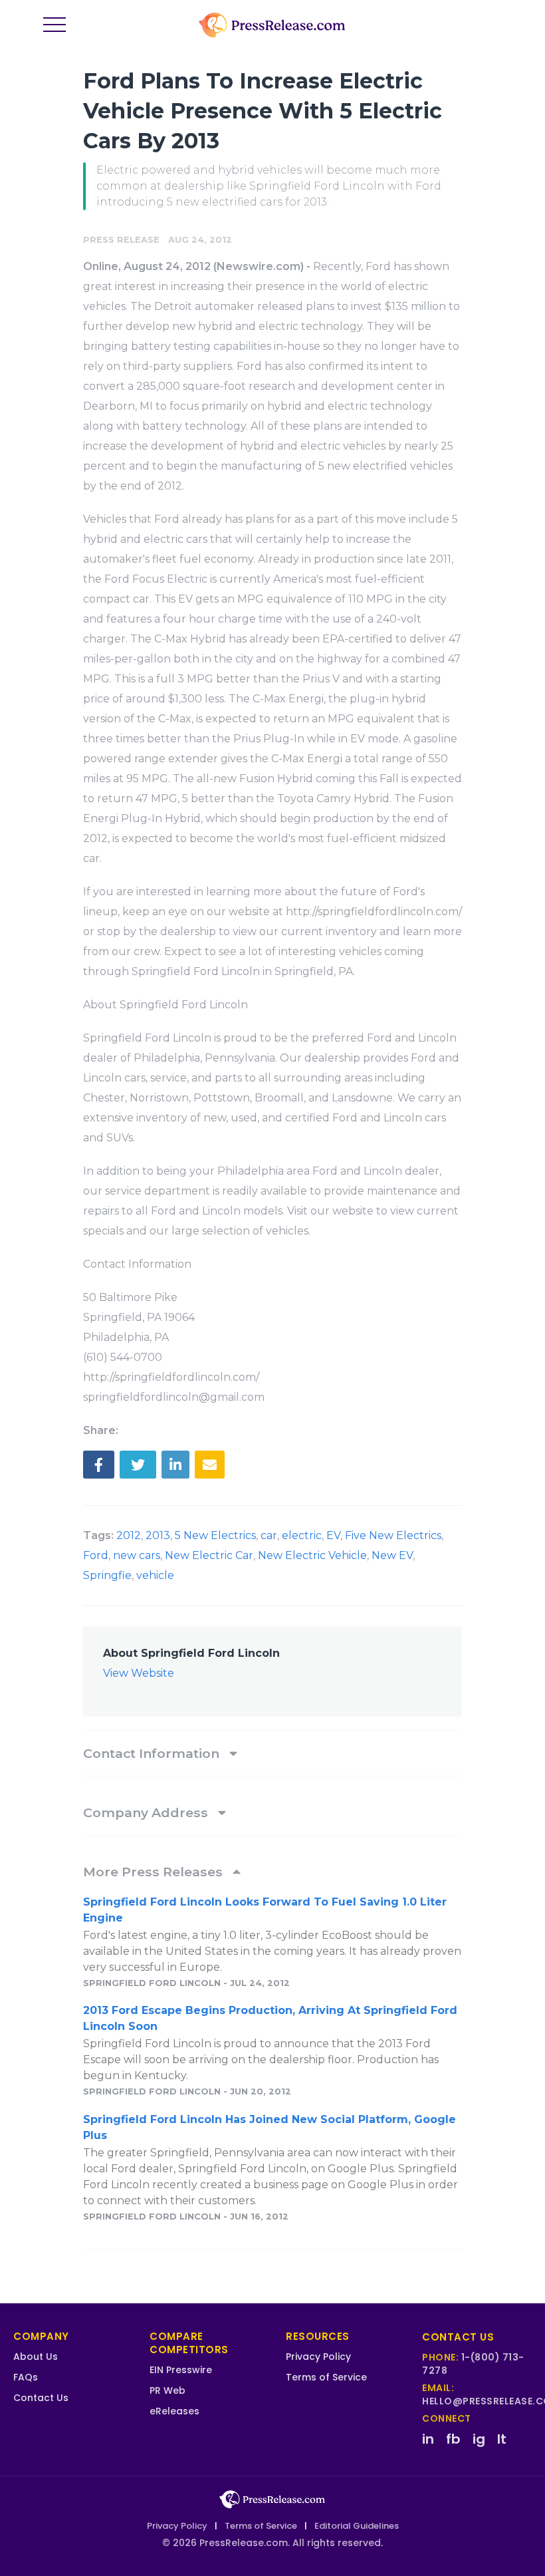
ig (479, 2439)
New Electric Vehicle (312, 1555)
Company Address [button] (147, 1812)
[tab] (272, 1753)
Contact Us (41, 2398)
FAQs (26, 2377)
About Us (36, 2357)
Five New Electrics (393, 1535)
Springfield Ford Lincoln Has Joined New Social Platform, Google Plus (270, 2127)
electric (302, 1535)
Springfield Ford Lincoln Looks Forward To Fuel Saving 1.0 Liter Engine (265, 1910)
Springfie (107, 1575)
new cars (137, 1555)
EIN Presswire (181, 2370)
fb (453, 2439)
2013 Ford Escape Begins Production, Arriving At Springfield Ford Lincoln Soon (270, 2018)
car (269, 1535)
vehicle (155, 1575)
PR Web (167, 2390)
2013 (158, 1535)
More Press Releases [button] (155, 1872)
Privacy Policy (318, 2357)
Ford (96, 1555)
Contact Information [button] (153, 1753)
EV (333, 1535)
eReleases (174, 2411)
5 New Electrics (215, 1535)
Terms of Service (326, 2377)
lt (502, 2439)
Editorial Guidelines (357, 2526)
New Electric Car (209, 1555)
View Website (139, 1673)
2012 (129, 1535)
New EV (392, 1555)
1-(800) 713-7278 (473, 2364)
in (428, 2439)
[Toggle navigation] (54, 25)
